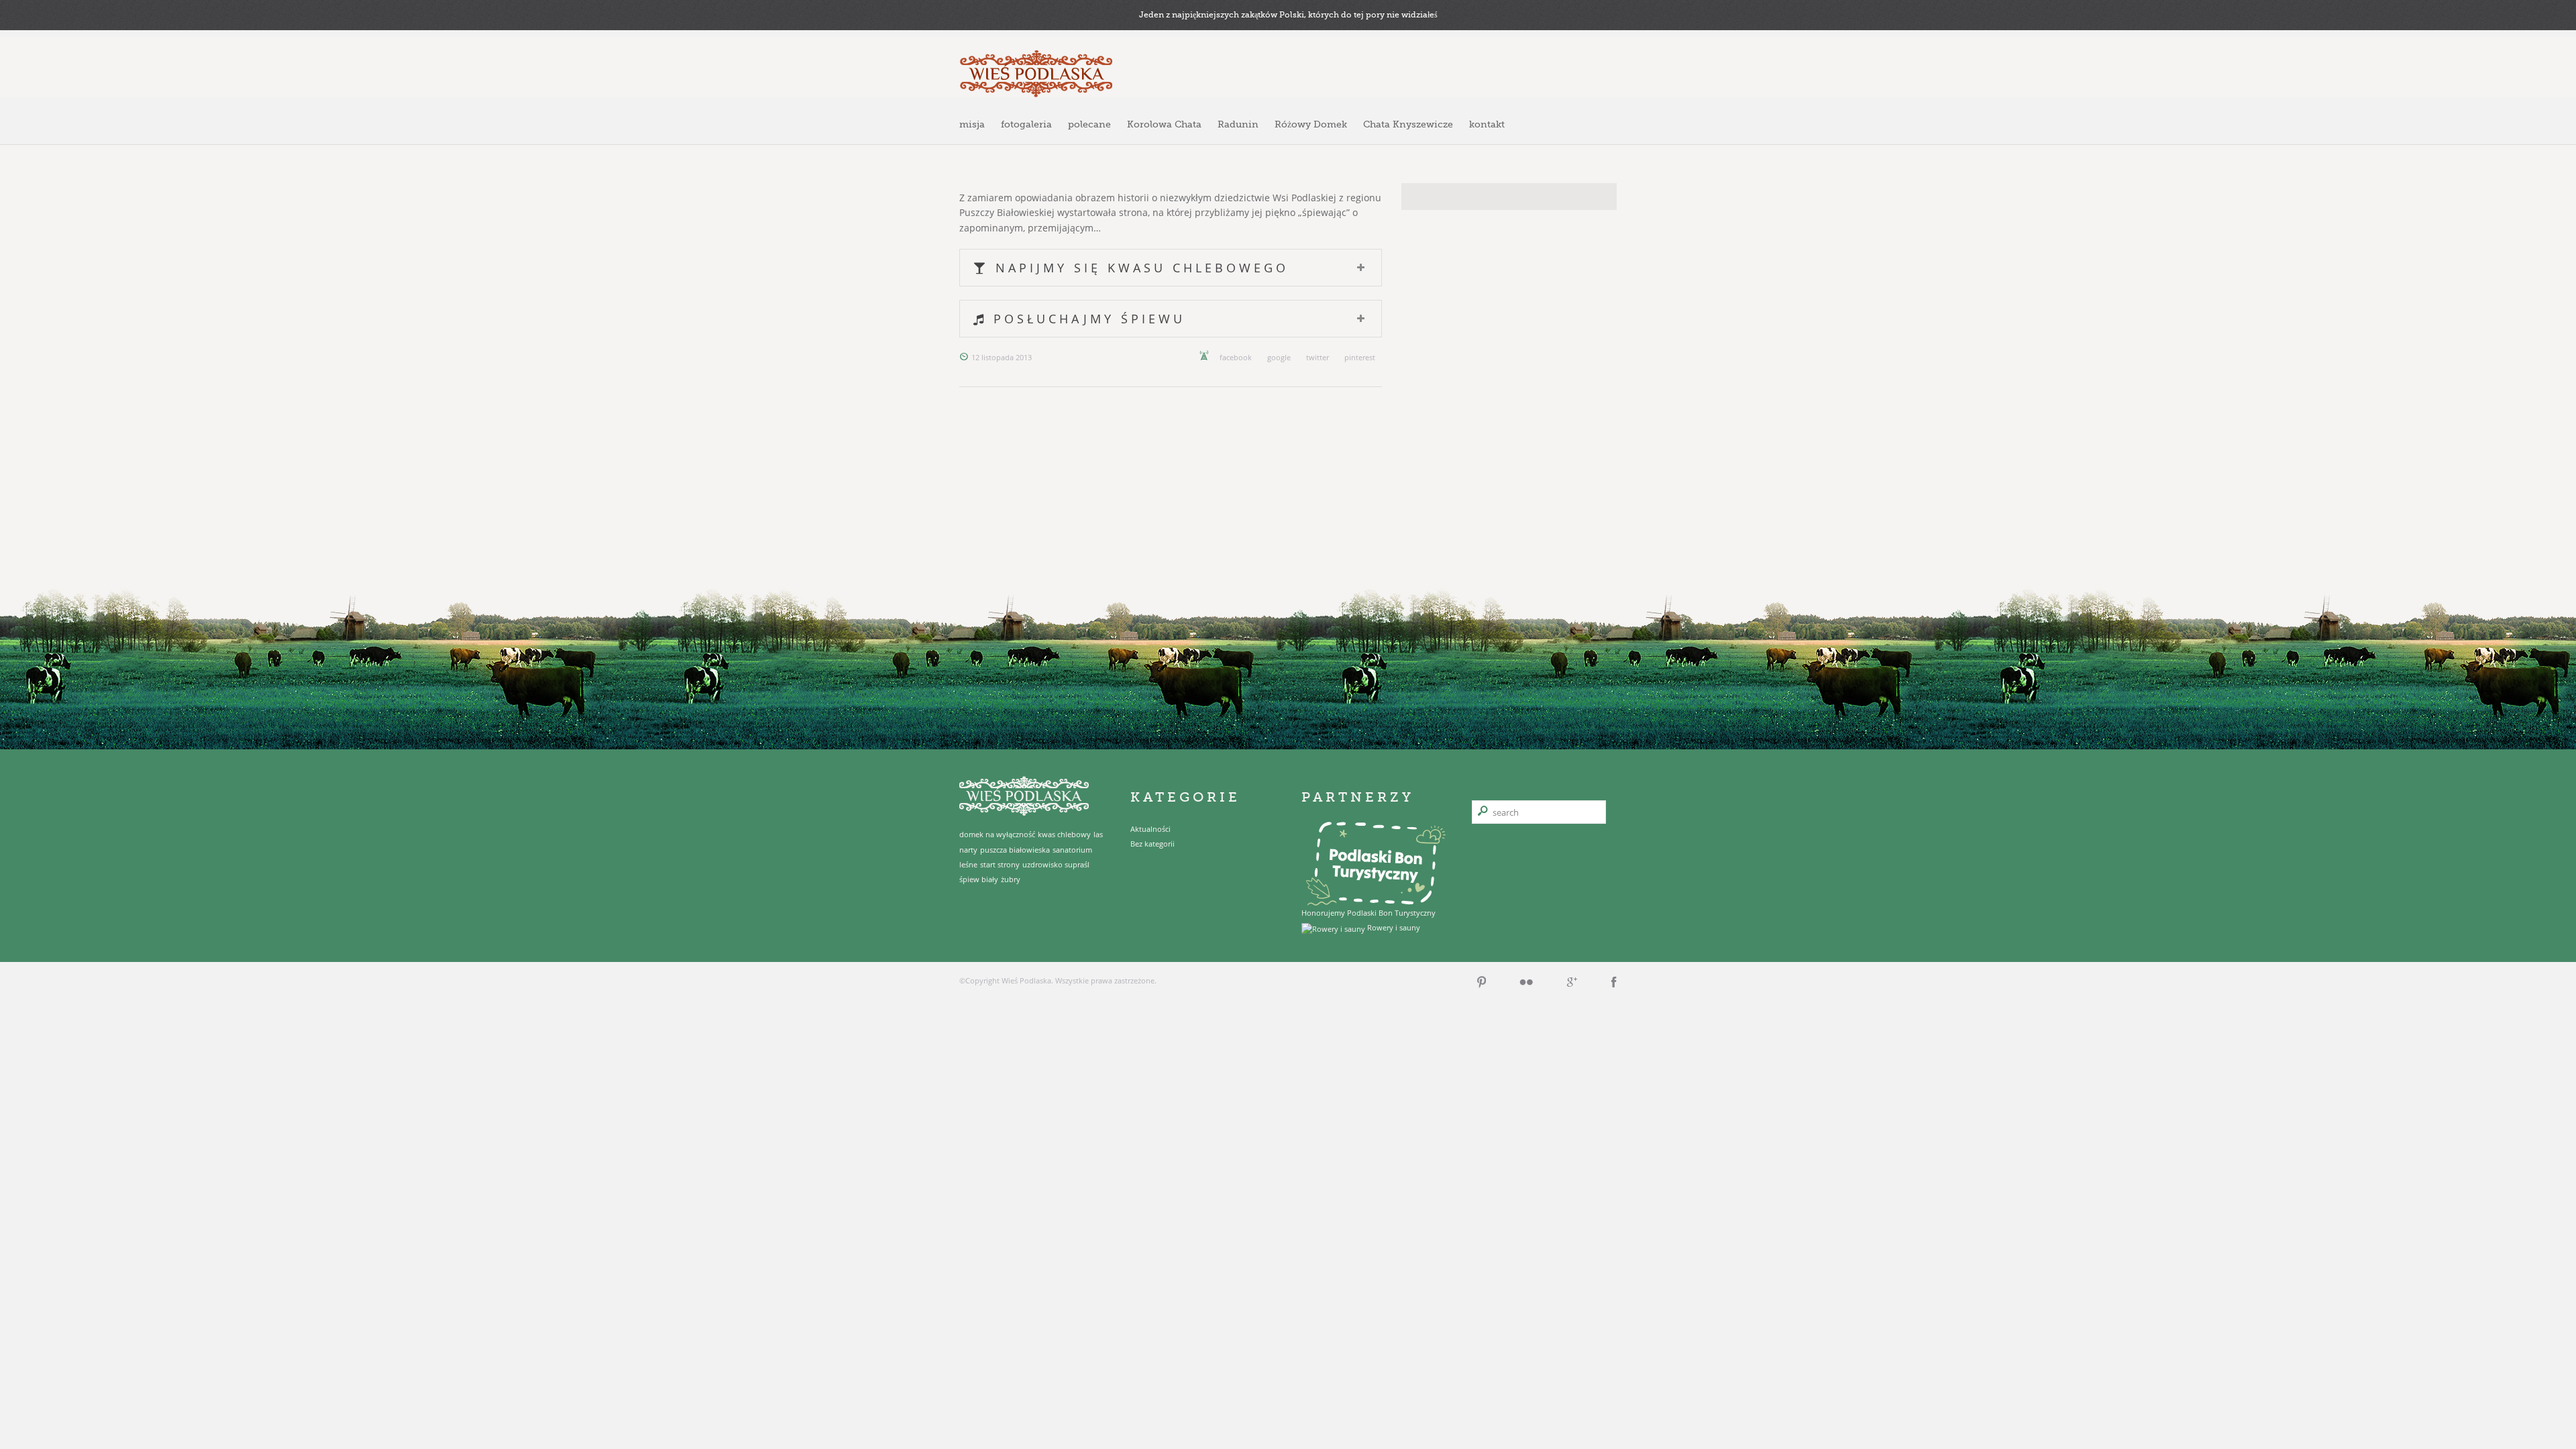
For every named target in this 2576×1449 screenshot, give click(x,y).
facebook (1236, 357)
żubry (1011, 879)
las (1098, 835)
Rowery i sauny (1393, 927)
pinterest (1360, 357)
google (1279, 357)
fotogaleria (1026, 124)
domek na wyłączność (997, 835)
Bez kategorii (1152, 844)
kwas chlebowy (1064, 835)
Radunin (1238, 124)
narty (968, 850)
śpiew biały (979, 879)
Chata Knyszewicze (1408, 124)
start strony (1000, 865)
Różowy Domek (1311, 124)
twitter (1318, 357)
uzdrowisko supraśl (1056, 865)
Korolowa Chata (1164, 124)
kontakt (1487, 124)
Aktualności (1150, 829)
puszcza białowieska (1015, 850)
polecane (1089, 124)
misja (972, 124)
